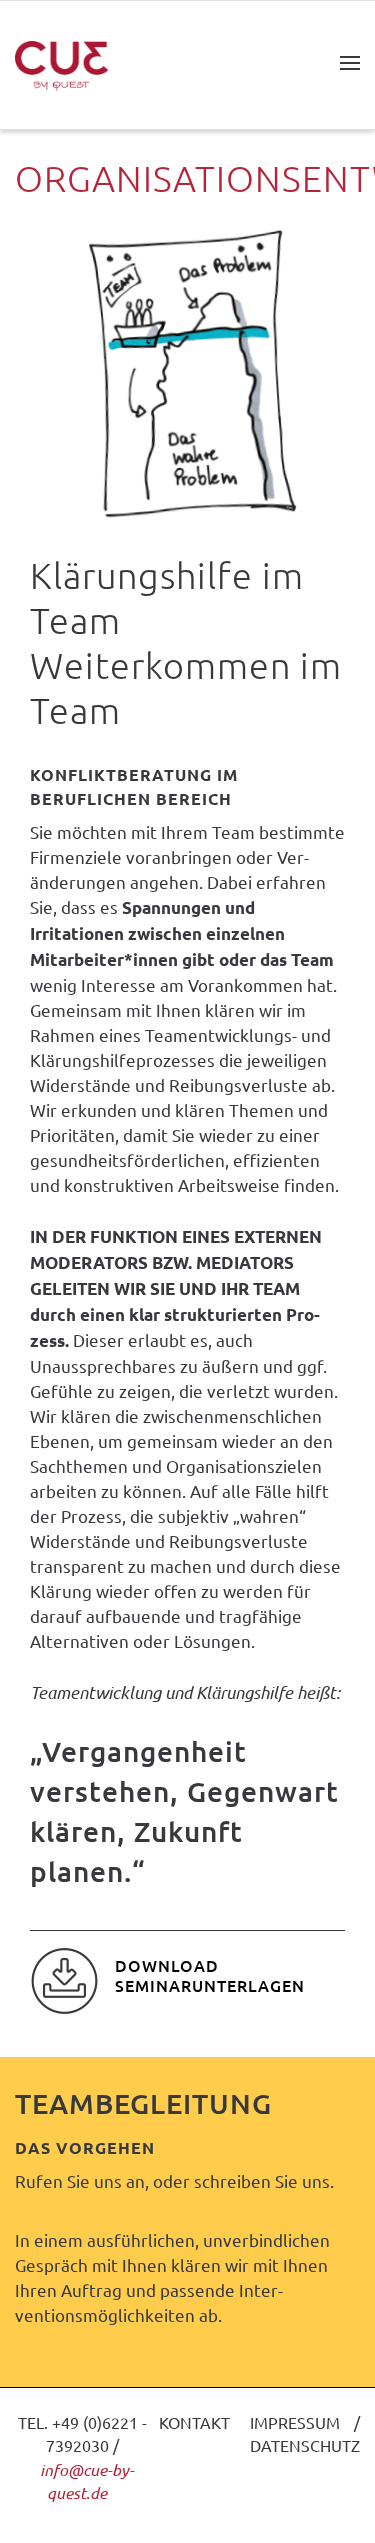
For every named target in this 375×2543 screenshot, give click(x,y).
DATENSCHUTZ (305, 2445)
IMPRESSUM (295, 2422)
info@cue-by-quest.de (87, 2481)
